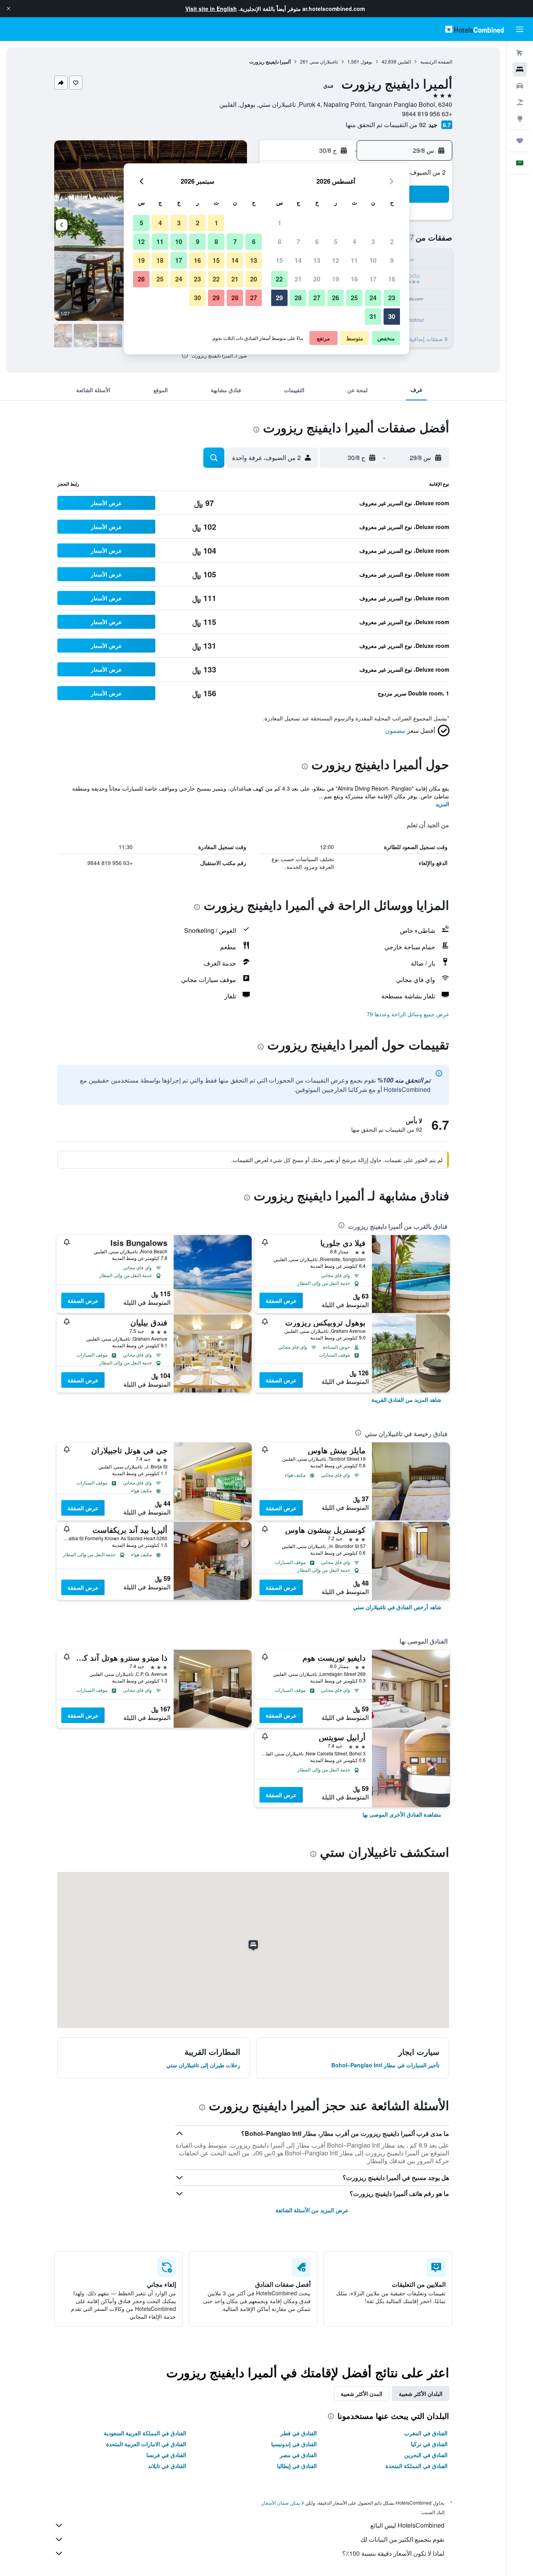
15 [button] (279, 260)
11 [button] (354, 260)
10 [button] (373, 260)
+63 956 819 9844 (427, 114)
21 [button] (298, 279)
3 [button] (373, 241)
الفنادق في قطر (299, 2433)
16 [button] (392, 279)
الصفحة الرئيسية (436, 61)
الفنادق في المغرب (426, 2433)
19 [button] (336, 279)
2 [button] (392, 241)
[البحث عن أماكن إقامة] (520, 69)
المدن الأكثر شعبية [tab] (362, 2394)
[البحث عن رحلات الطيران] (520, 53)
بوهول (366, 61)
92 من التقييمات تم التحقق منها (386, 125)
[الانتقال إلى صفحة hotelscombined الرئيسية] (474, 29)
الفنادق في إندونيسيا (294, 2444)
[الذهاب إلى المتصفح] (520, 119)
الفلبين (404, 61)
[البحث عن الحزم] (520, 102)
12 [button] (336, 260)
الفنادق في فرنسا (166, 2455)
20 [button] (317, 279)
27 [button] (317, 298)
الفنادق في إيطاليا (297, 2466)
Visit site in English (211, 9)
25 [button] (354, 298)
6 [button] (317, 241)
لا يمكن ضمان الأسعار (283, 2503)
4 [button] (354, 241)
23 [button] (392, 298)
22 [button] (279, 279)
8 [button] (280, 241)
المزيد (442, 804)
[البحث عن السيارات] (520, 86)
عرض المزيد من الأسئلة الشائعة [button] (312, 2210)
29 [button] (279, 298)
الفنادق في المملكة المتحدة (417, 2466)
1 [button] (280, 223)
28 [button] (298, 298)
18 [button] (354, 279)
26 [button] (336, 298)
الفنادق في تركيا (429, 2444)
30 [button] (392, 316)
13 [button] (317, 260)
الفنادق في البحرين (426, 2455)
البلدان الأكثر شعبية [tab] (421, 2394)
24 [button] (373, 298)
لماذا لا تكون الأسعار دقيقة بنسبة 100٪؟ (393, 2553)
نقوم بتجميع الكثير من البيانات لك (402, 2539)
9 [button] (392, 260)
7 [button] (298, 241)
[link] (406, 1399)
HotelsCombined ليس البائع (407, 2525)
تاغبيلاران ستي (324, 61)
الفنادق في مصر (298, 2455)
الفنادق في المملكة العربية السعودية (145, 2433)
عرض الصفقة (281, 1300)
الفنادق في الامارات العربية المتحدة (146, 2444)
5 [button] (336, 241)
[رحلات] (520, 141)
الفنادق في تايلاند (167, 2466)
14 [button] (298, 260)
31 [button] (373, 316)
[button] (9, 9)
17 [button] (373, 279)
